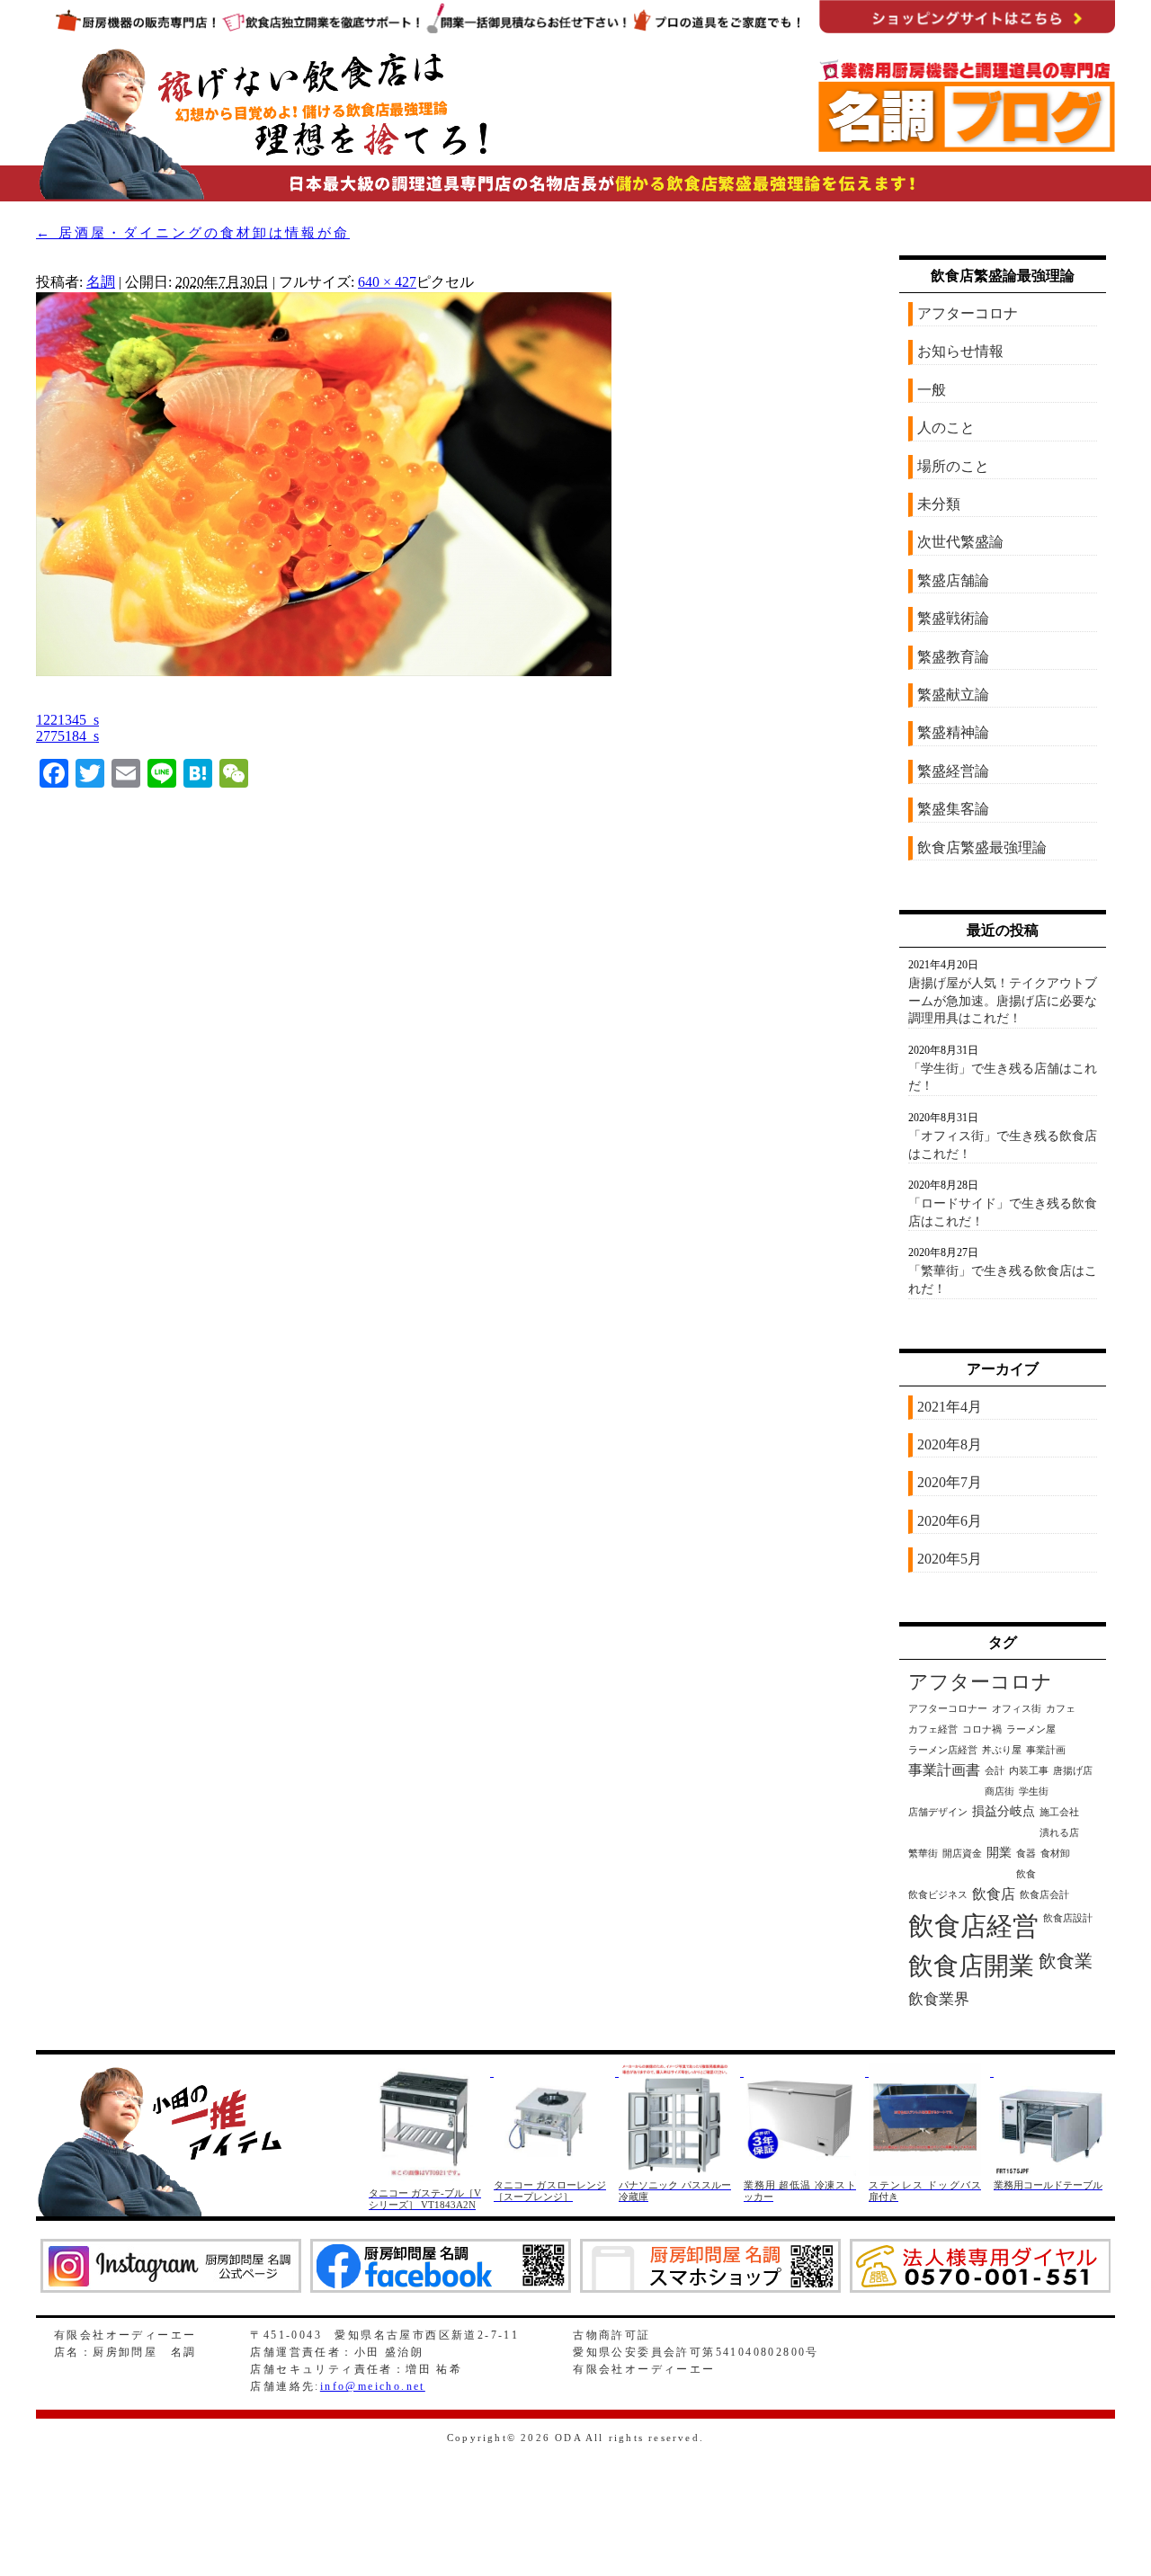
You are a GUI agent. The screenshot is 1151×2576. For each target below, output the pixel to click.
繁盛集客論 (953, 809)
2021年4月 (950, 1407)
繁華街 (923, 1854)
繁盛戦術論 (953, 618)
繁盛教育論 (953, 657)
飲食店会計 (1044, 1895)
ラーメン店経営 (943, 1750)
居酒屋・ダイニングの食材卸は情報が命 (193, 233)
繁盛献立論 (953, 695)
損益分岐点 (1004, 1811)
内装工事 (1029, 1771)
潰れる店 (1059, 1833)
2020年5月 (950, 1559)
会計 (995, 1771)
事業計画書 (944, 1770)
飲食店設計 (1068, 1918)
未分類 (939, 504)
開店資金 (962, 1854)
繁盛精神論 (953, 732)
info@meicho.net (373, 2386)
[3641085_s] (324, 672)
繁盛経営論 (953, 771)
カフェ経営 (933, 1729)
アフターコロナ (968, 313)
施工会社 (1059, 1812)
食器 (1026, 1854)
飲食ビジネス (938, 1895)
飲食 (1026, 1874)
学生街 (1034, 1792)
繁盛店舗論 (953, 580)
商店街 (999, 1792)
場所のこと (953, 466)
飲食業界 (939, 1999)
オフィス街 (1017, 1709)
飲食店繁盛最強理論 (982, 847)
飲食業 (1066, 1961)
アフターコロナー (948, 1709)
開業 (999, 1853)
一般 (932, 390)
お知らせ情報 (960, 351)
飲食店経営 (973, 1926)
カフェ (1061, 1709)
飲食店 (994, 1894)
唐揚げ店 (1073, 1771)
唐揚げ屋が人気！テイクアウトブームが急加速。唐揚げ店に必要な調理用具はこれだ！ (1003, 1001)
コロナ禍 (982, 1729)
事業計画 (1046, 1750)
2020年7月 (950, 1482)
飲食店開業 (971, 1966)
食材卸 (1055, 1854)
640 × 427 (387, 282)
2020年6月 (950, 1521)
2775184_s (67, 736)
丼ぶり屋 (1002, 1750)
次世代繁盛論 (960, 542)
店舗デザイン (938, 1812)
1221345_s (67, 720)
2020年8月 (950, 1444)
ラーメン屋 (1031, 1729)
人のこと (946, 428)
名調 (101, 282)
